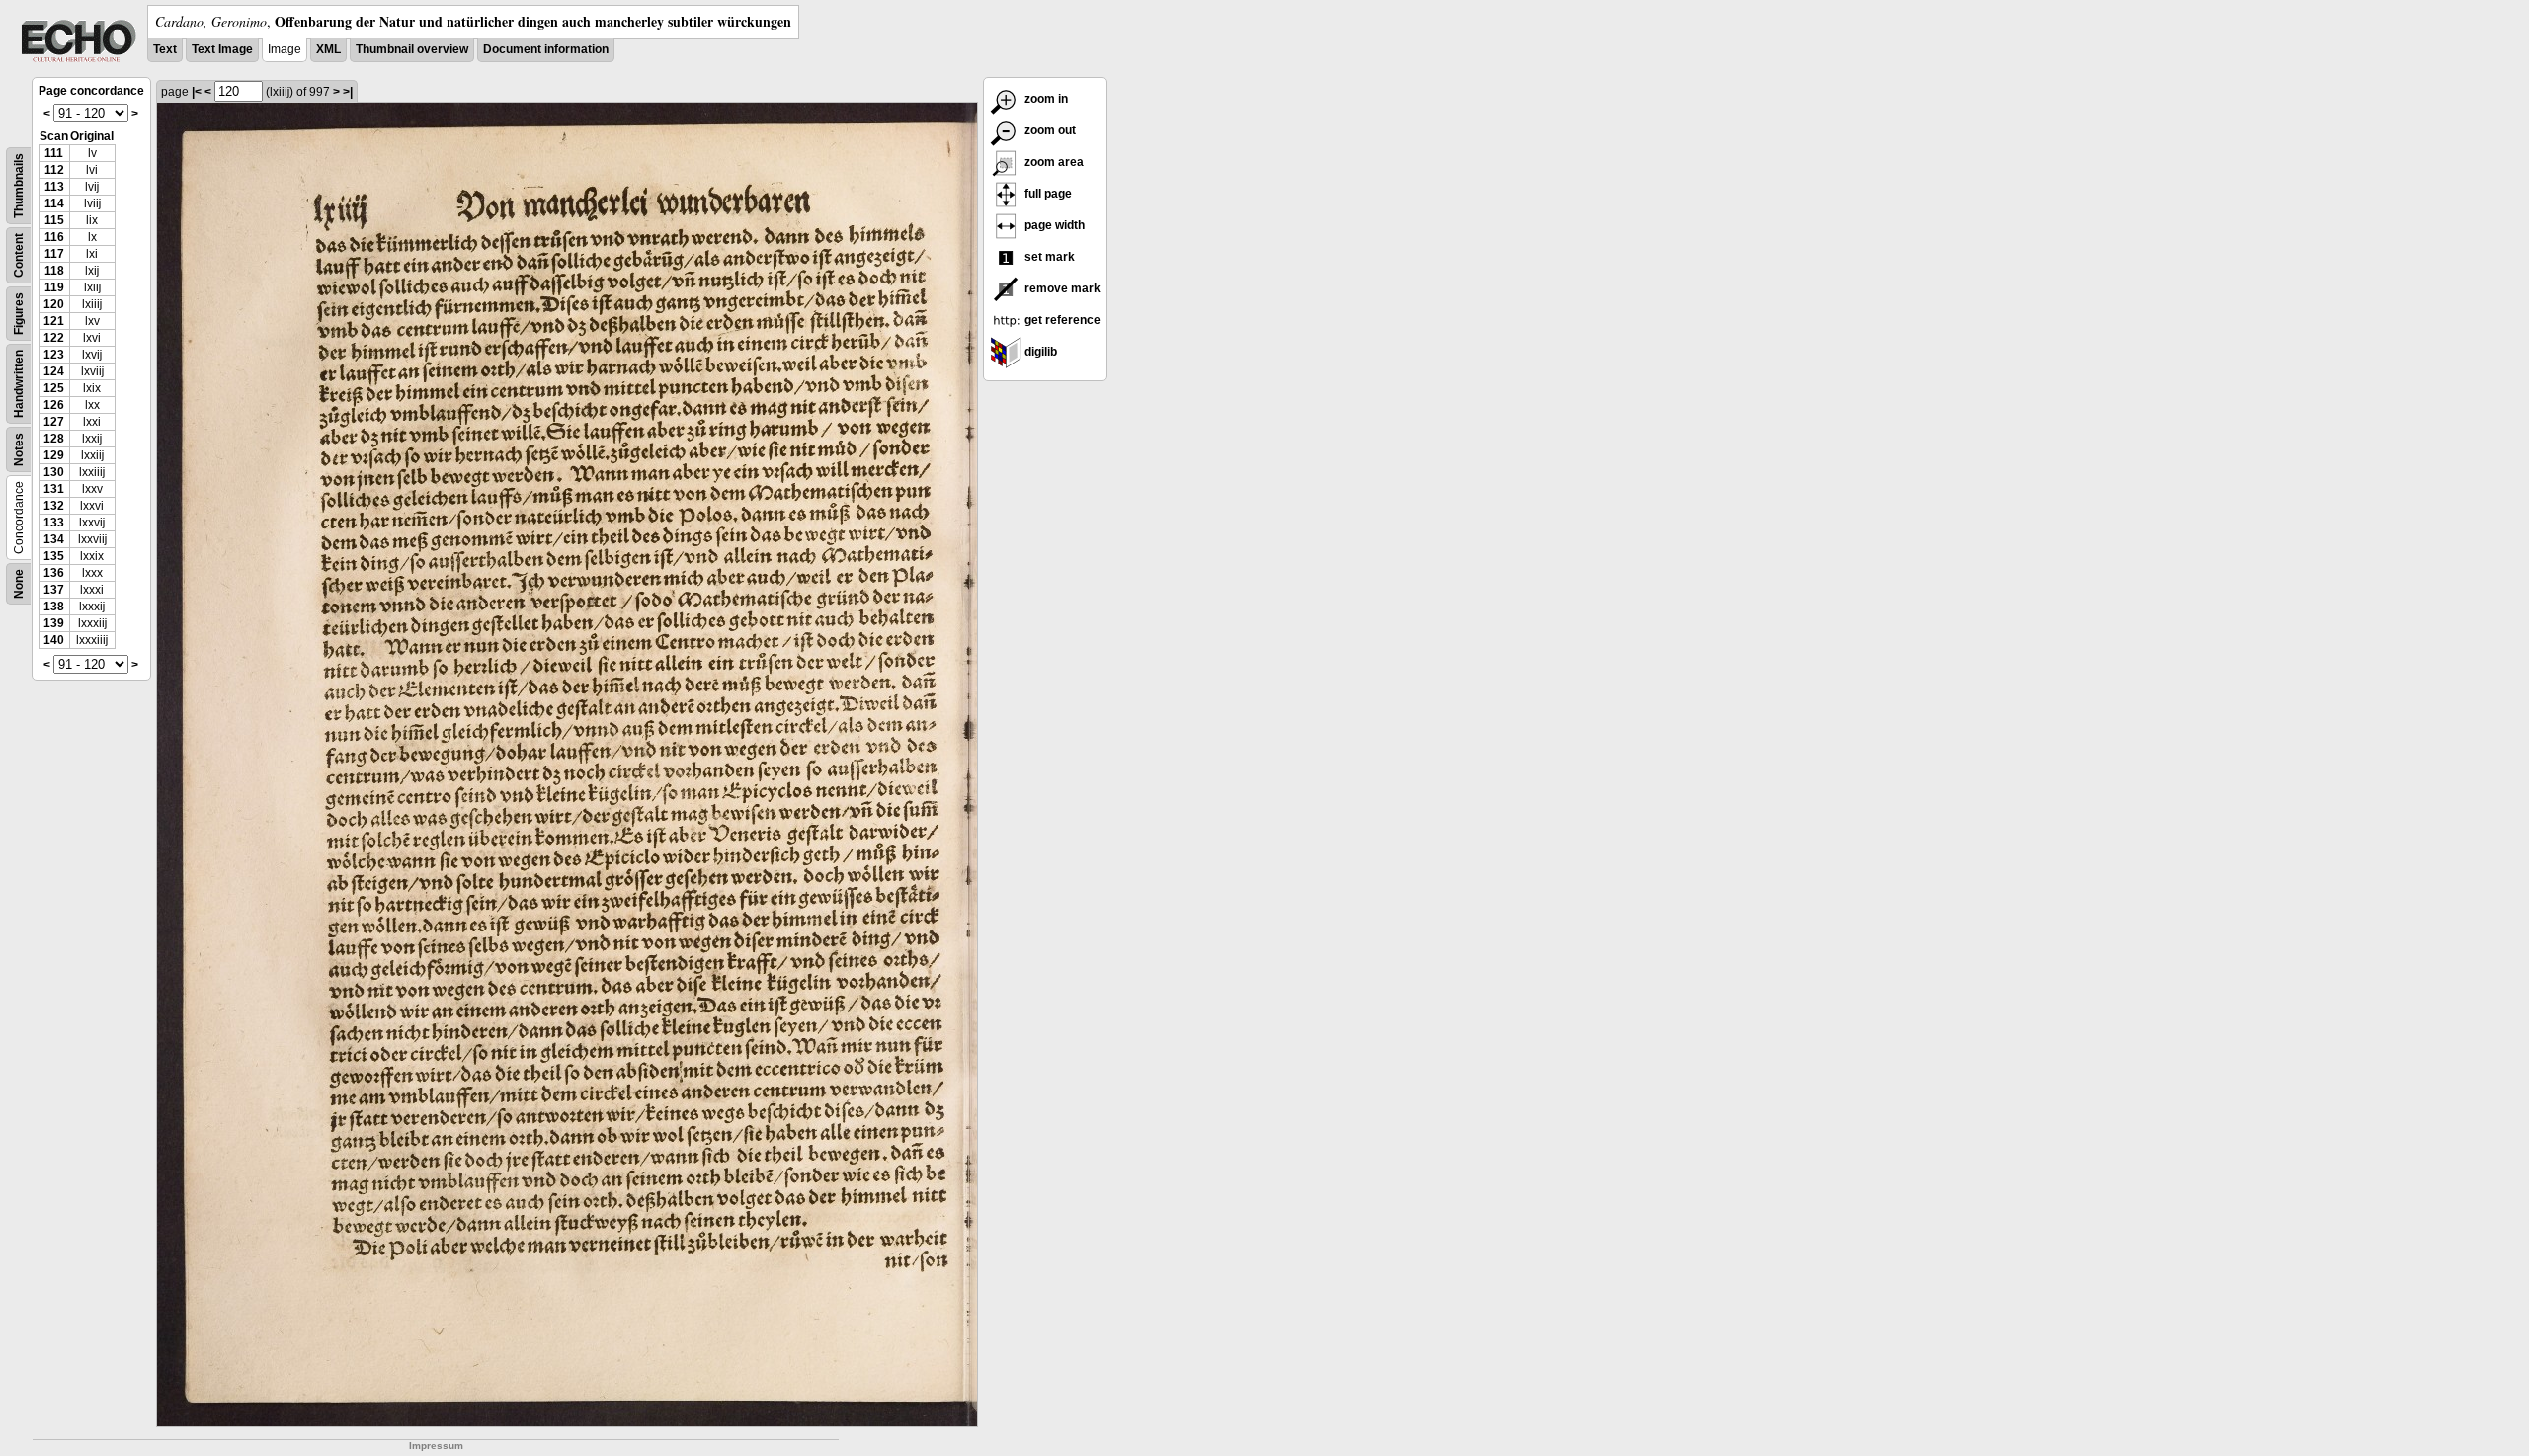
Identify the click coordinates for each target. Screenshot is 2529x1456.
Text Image (222, 49)
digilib (1039, 352)
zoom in (1045, 99)
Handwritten (19, 384)
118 (54, 271)
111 (54, 153)
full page (1047, 194)
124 (54, 371)
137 (54, 590)
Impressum (436, 1446)
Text (165, 49)
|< (197, 92)
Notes (19, 449)
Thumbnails (19, 186)
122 (54, 338)
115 (54, 220)
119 (54, 287)
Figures (19, 314)
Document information (546, 49)
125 (54, 388)
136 (54, 573)
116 (54, 237)
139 (54, 623)
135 (54, 556)
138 (54, 607)
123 (54, 355)
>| (348, 92)
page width (1053, 225)
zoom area (1053, 162)
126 (54, 405)
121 (54, 321)
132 (54, 506)
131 (54, 489)
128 (54, 439)
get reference (1061, 320)
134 (54, 539)
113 (54, 187)
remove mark (1061, 288)
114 (54, 203)
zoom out (1049, 130)
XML (328, 49)
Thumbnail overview (412, 49)
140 (54, 640)
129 (54, 455)
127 (54, 422)
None (19, 584)
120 (54, 304)
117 (54, 254)
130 (54, 472)
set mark (1048, 257)
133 (54, 523)
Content (19, 255)
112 (54, 170)
